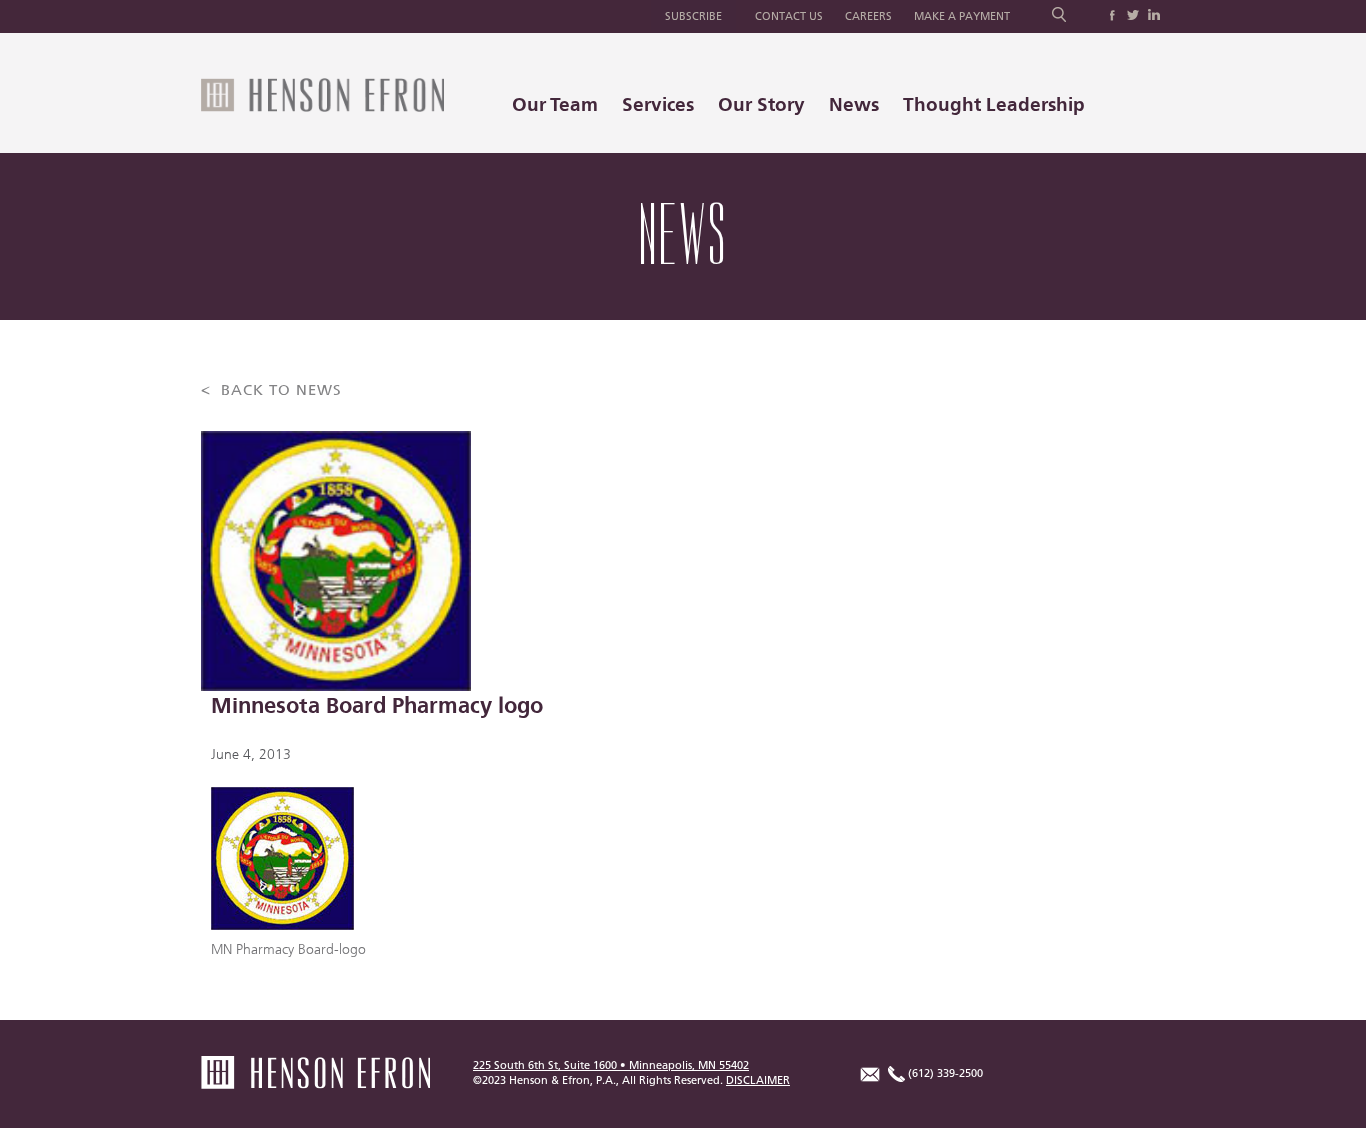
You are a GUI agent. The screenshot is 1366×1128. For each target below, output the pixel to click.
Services (658, 104)
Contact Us (789, 16)
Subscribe (693, 16)
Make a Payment (962, 16)
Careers (868, 16)
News (854, 104)
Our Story (761, 104)
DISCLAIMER (758, 1080)
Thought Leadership (994, 104)
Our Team (555, 104)
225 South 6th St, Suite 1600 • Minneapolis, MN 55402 (611, 1065)
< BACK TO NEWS (271, 390)
